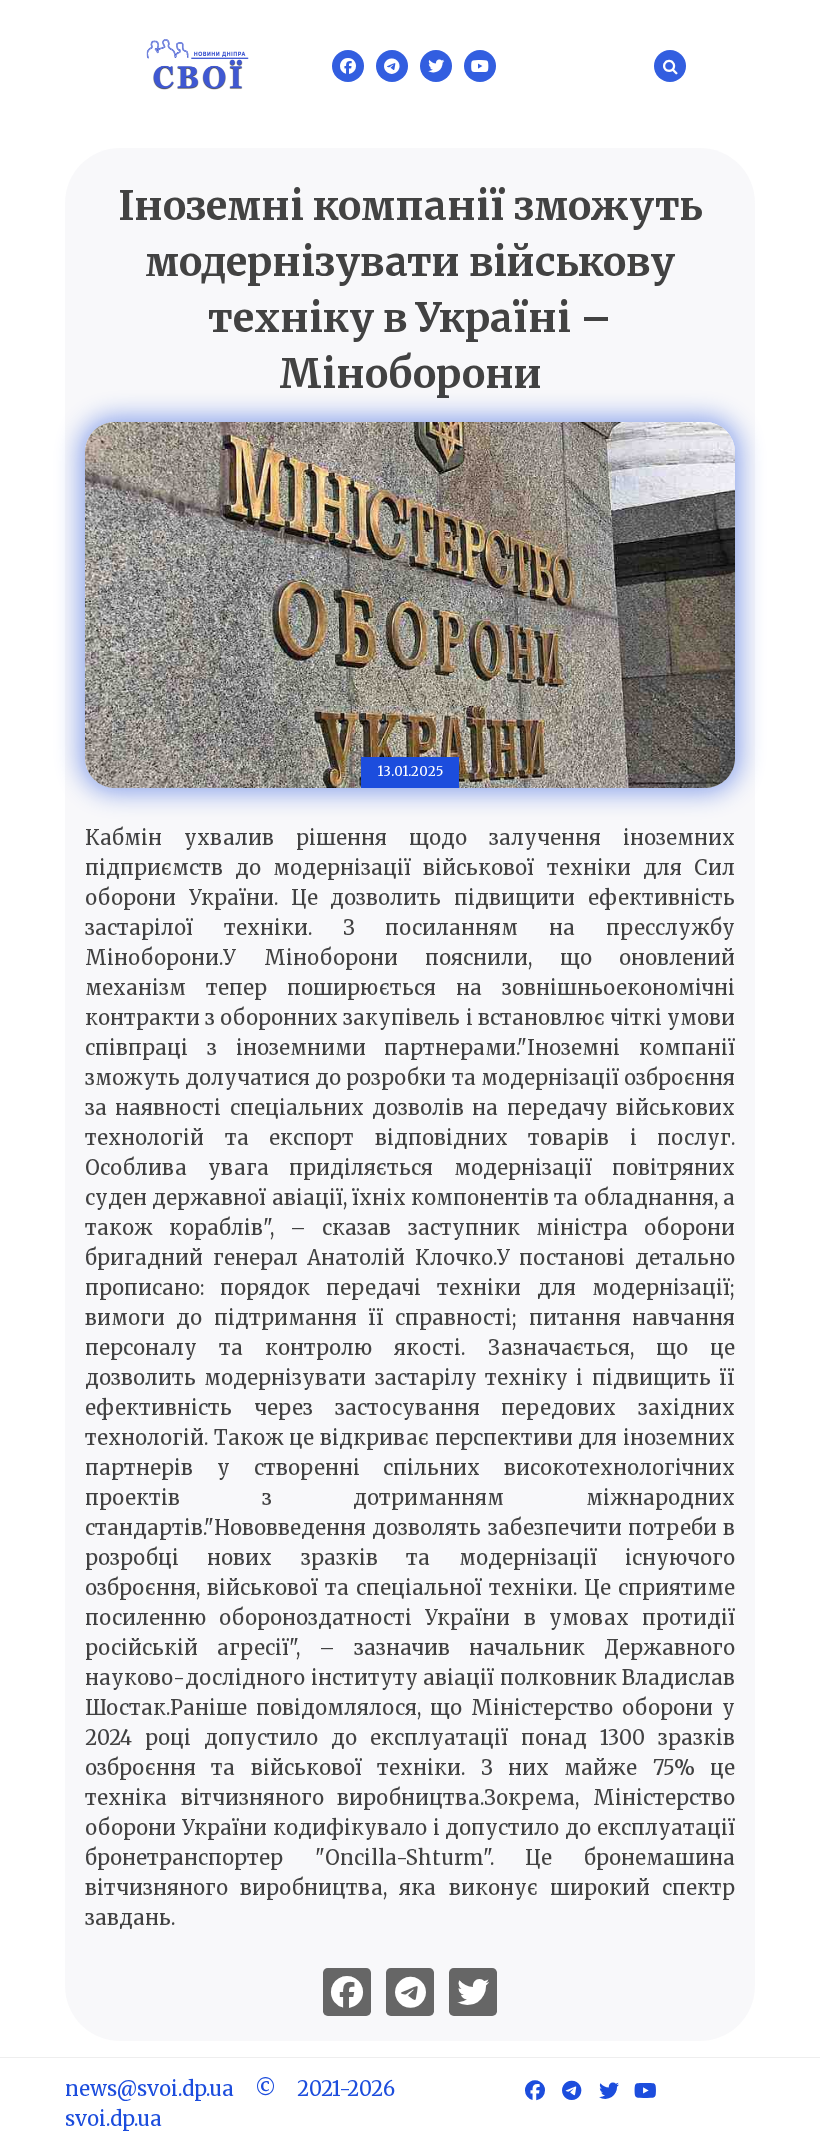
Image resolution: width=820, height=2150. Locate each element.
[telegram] (410, 1992)
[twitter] (473, 1992)
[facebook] (347, 1992)
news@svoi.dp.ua (149, 2088)
